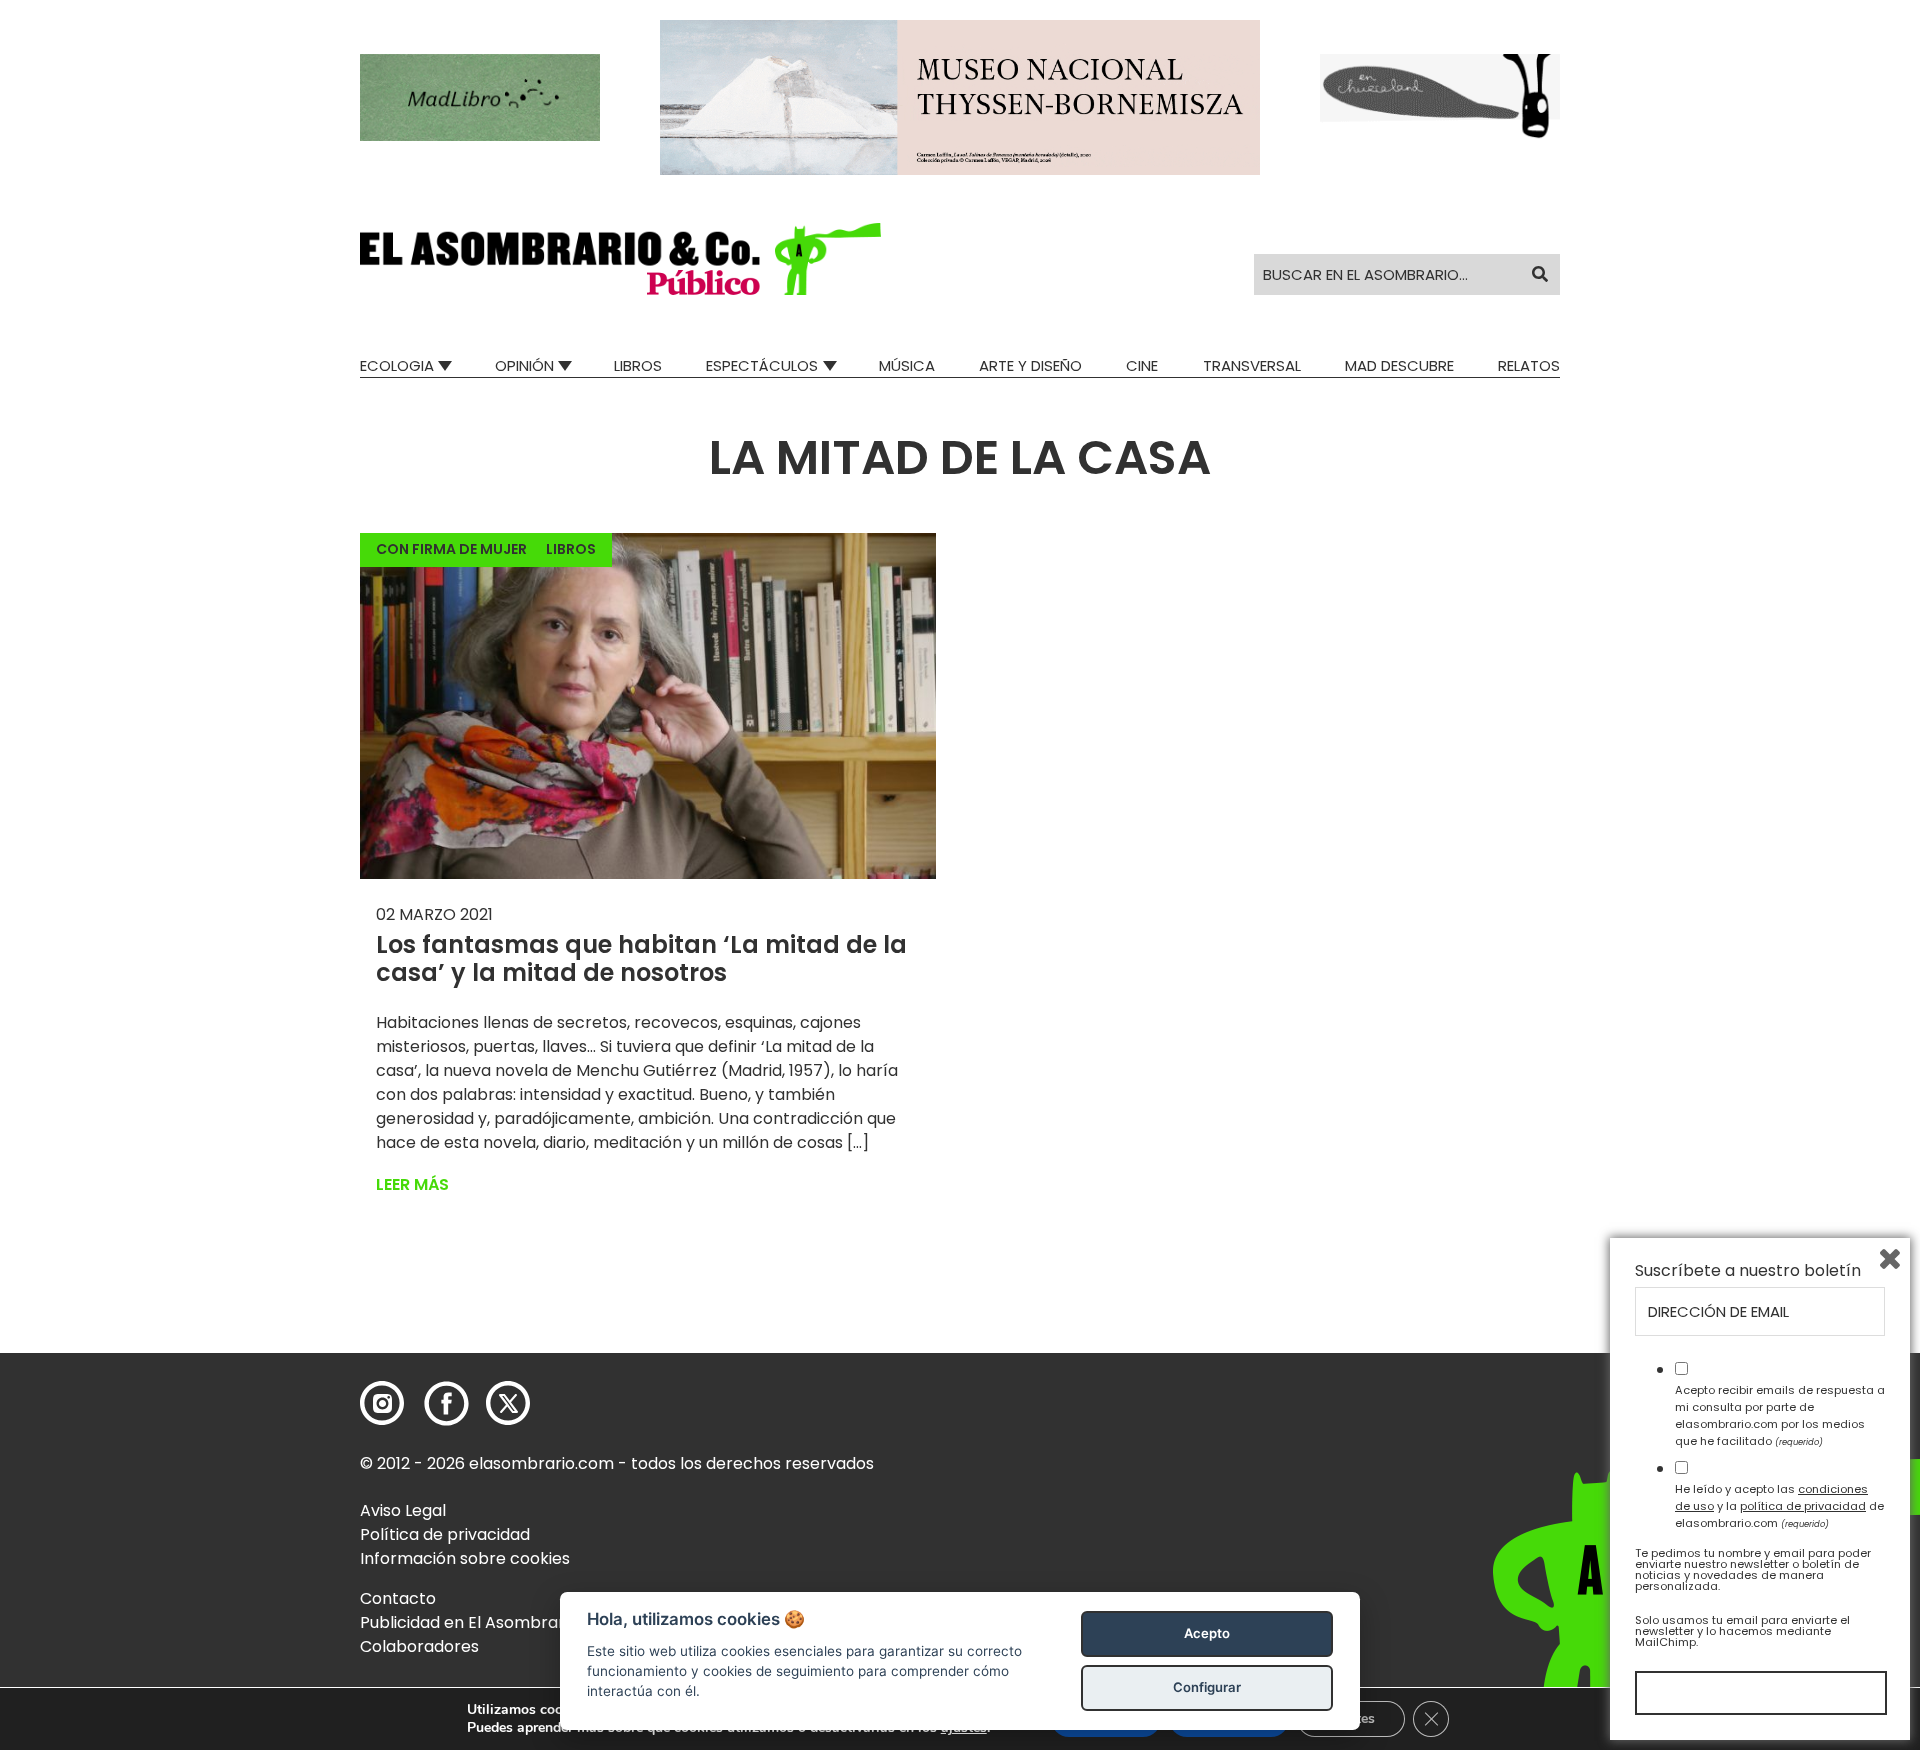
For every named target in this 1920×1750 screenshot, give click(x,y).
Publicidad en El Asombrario (469, 1622)
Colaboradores (419, 1646)
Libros (638, 365)
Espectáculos (762, 365)
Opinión (524, 365)
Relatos (1529, 365)
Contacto (398, 1598)
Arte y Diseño (1030, 365)
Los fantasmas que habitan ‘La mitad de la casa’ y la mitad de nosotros (641, 959)
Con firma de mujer (451, 549)
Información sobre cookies (465, 1558)
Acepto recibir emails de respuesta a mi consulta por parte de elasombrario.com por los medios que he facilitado (1780, 1415)
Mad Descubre (1399, 365)
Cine (1142, 365)
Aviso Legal (403, 1510)
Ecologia (397, 365)
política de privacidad (1803, 1506)
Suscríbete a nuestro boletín (1748, 1271)
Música (907, 365)
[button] (620, 259)
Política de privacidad (445, 1534)
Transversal (1252, 365)
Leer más (412, 1184)
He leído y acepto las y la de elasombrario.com (1779, 1506)
